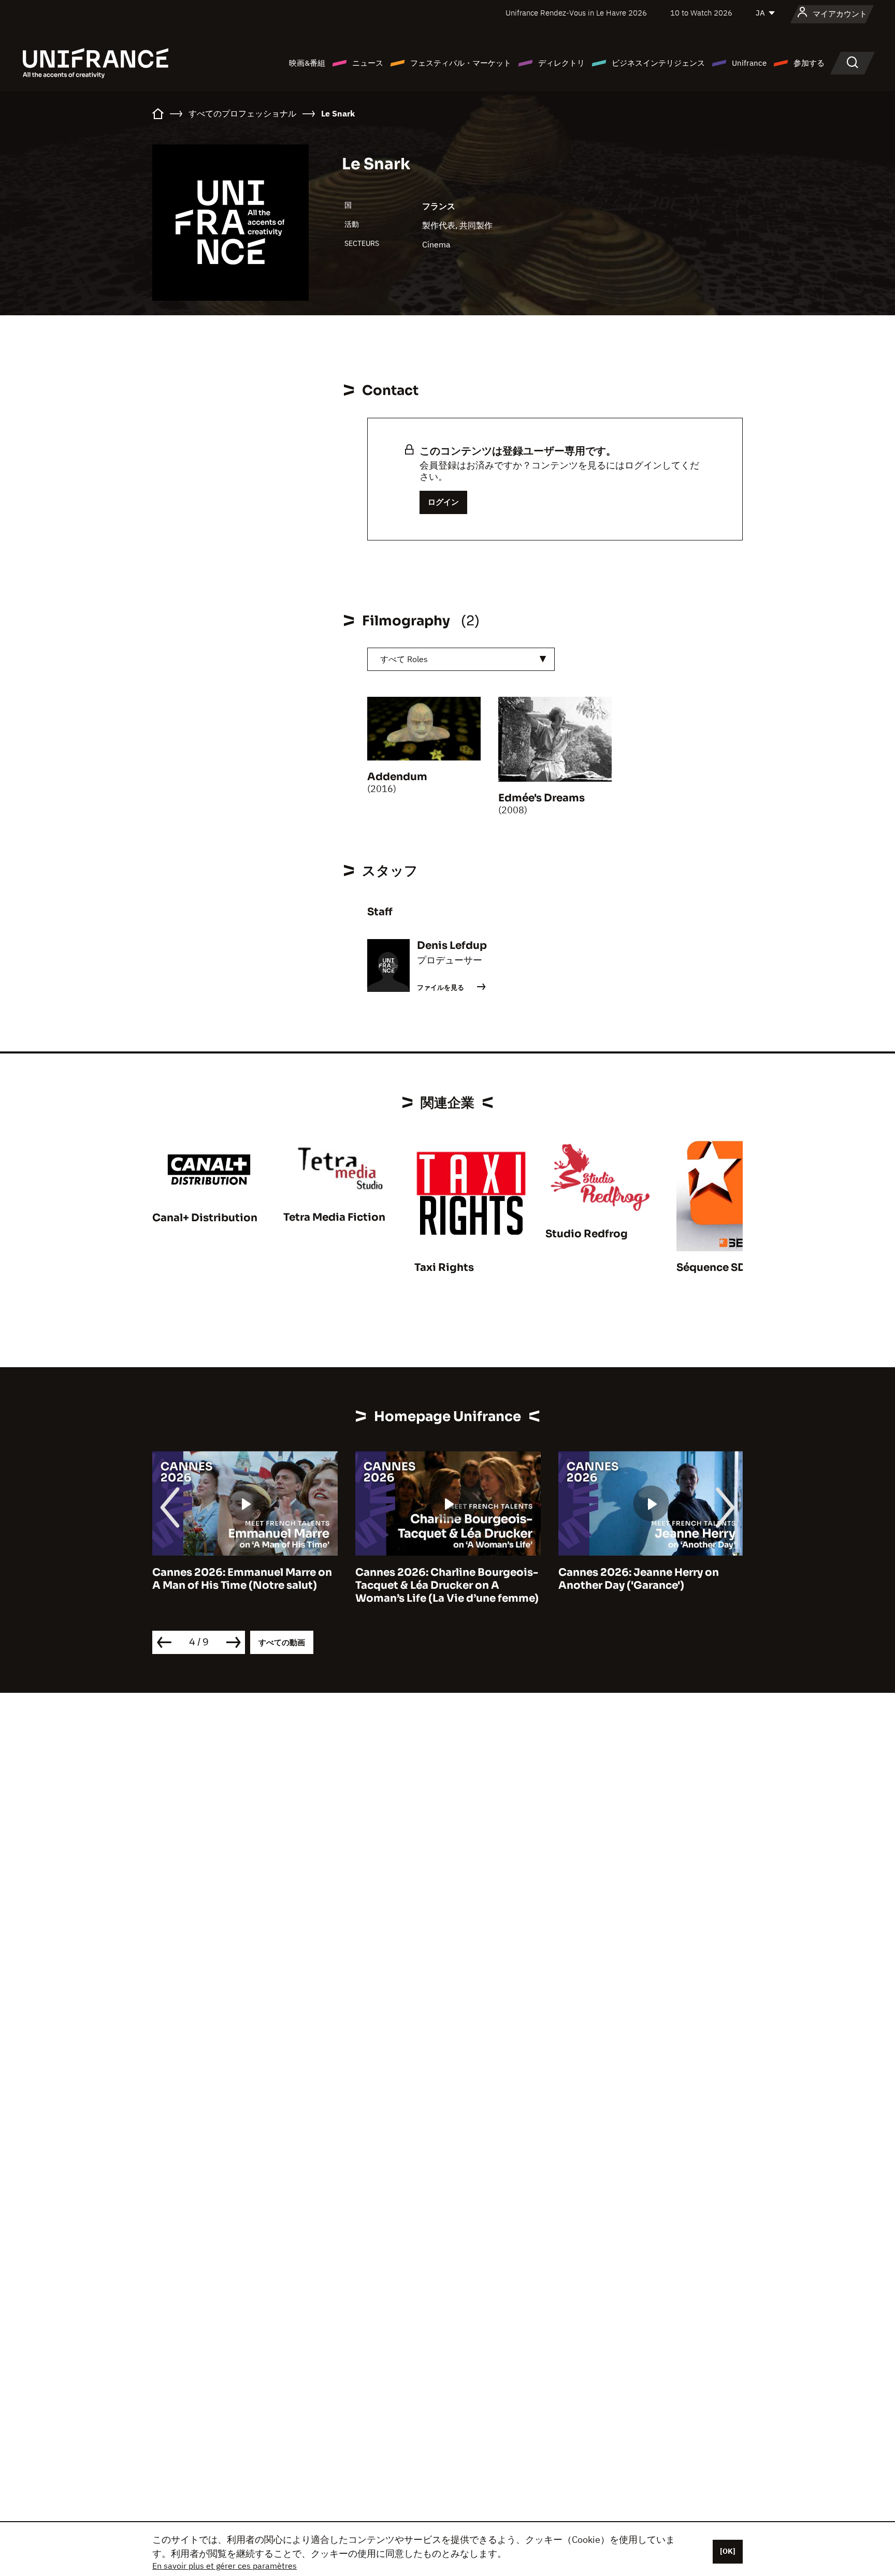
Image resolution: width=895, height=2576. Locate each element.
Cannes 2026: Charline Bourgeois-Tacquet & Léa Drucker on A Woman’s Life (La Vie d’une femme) (447, 1585)
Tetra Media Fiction (334, 1217)
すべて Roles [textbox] (404, 659)
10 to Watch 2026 (701, 13)
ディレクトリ (561, 63)
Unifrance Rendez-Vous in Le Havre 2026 (576, 13)
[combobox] (461, 659)
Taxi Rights (444, 1268)
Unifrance (749, 63)
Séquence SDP (714, 1268)
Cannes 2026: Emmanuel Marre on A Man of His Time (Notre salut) (242, 1579)
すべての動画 (282, 1642)
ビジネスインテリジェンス (658, 63)
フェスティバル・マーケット (461, 63)
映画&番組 (307, 63)
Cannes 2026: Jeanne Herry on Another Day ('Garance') (639, 1579)
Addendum (397, 777)
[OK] (728, 2551)
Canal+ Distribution (205, 1218)
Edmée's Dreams (542, 798)
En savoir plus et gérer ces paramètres (225, 2566)
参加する (809, 63)
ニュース (368, 63)
